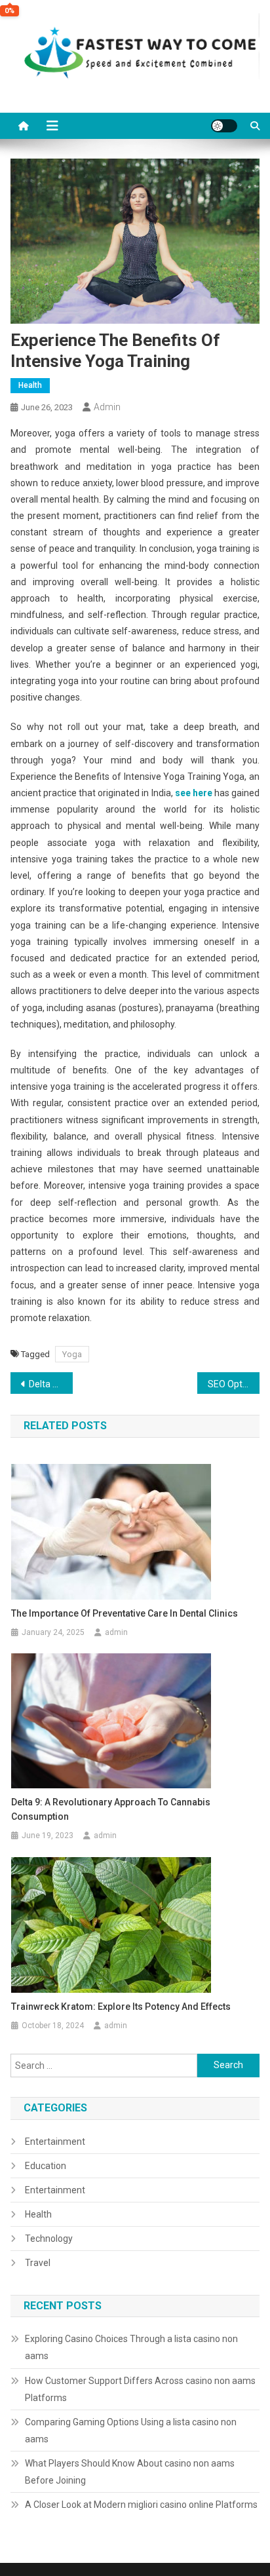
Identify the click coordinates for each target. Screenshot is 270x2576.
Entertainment (55, 2142)
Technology (49, 2239)
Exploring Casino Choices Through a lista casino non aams (131, 2347)
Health (30, 385)
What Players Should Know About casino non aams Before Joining (130, 2472)
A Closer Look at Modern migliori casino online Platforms (141, 2505)
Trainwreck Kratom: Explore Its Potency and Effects (121, 2007)
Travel (38, 2263)
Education (46, 2166)
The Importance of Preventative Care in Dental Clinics (125, 1613)
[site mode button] (224, 126)
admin (107, 407)
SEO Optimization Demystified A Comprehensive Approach (234, 1384)
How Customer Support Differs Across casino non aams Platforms (140, 2389)
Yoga (72, 1354)
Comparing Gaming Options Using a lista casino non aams (131, 2431)
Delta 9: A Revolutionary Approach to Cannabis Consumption (51, 1384)
